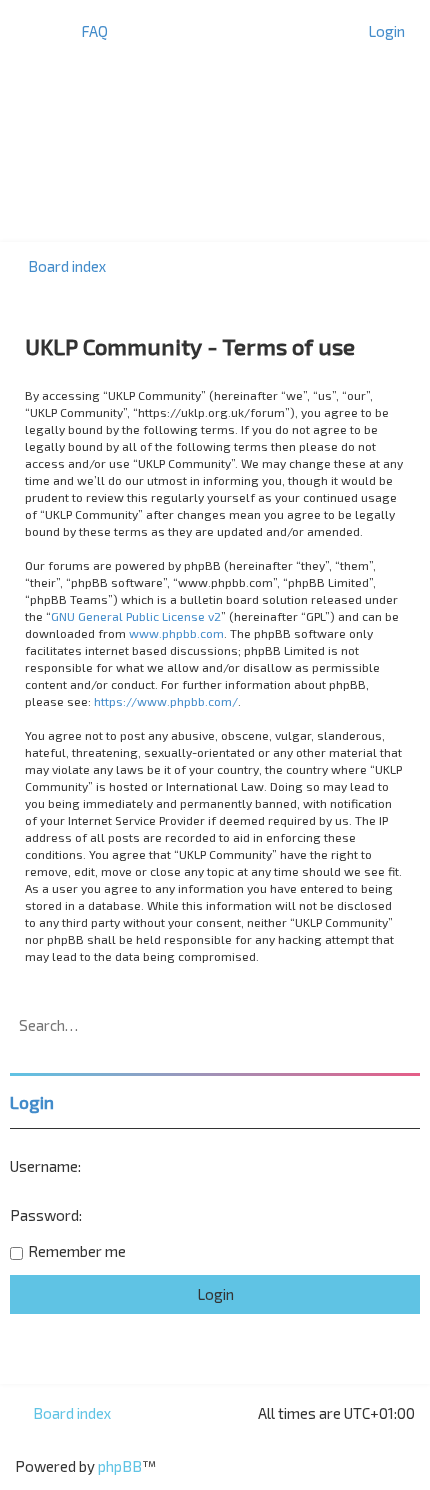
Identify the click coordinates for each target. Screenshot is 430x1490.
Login (32, 1102)
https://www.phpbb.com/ (166, 701)
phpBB (120, 1466)
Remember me (77, 1251)
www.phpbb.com (176, 633)
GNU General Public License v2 (136, 616)
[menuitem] (85, 31)
